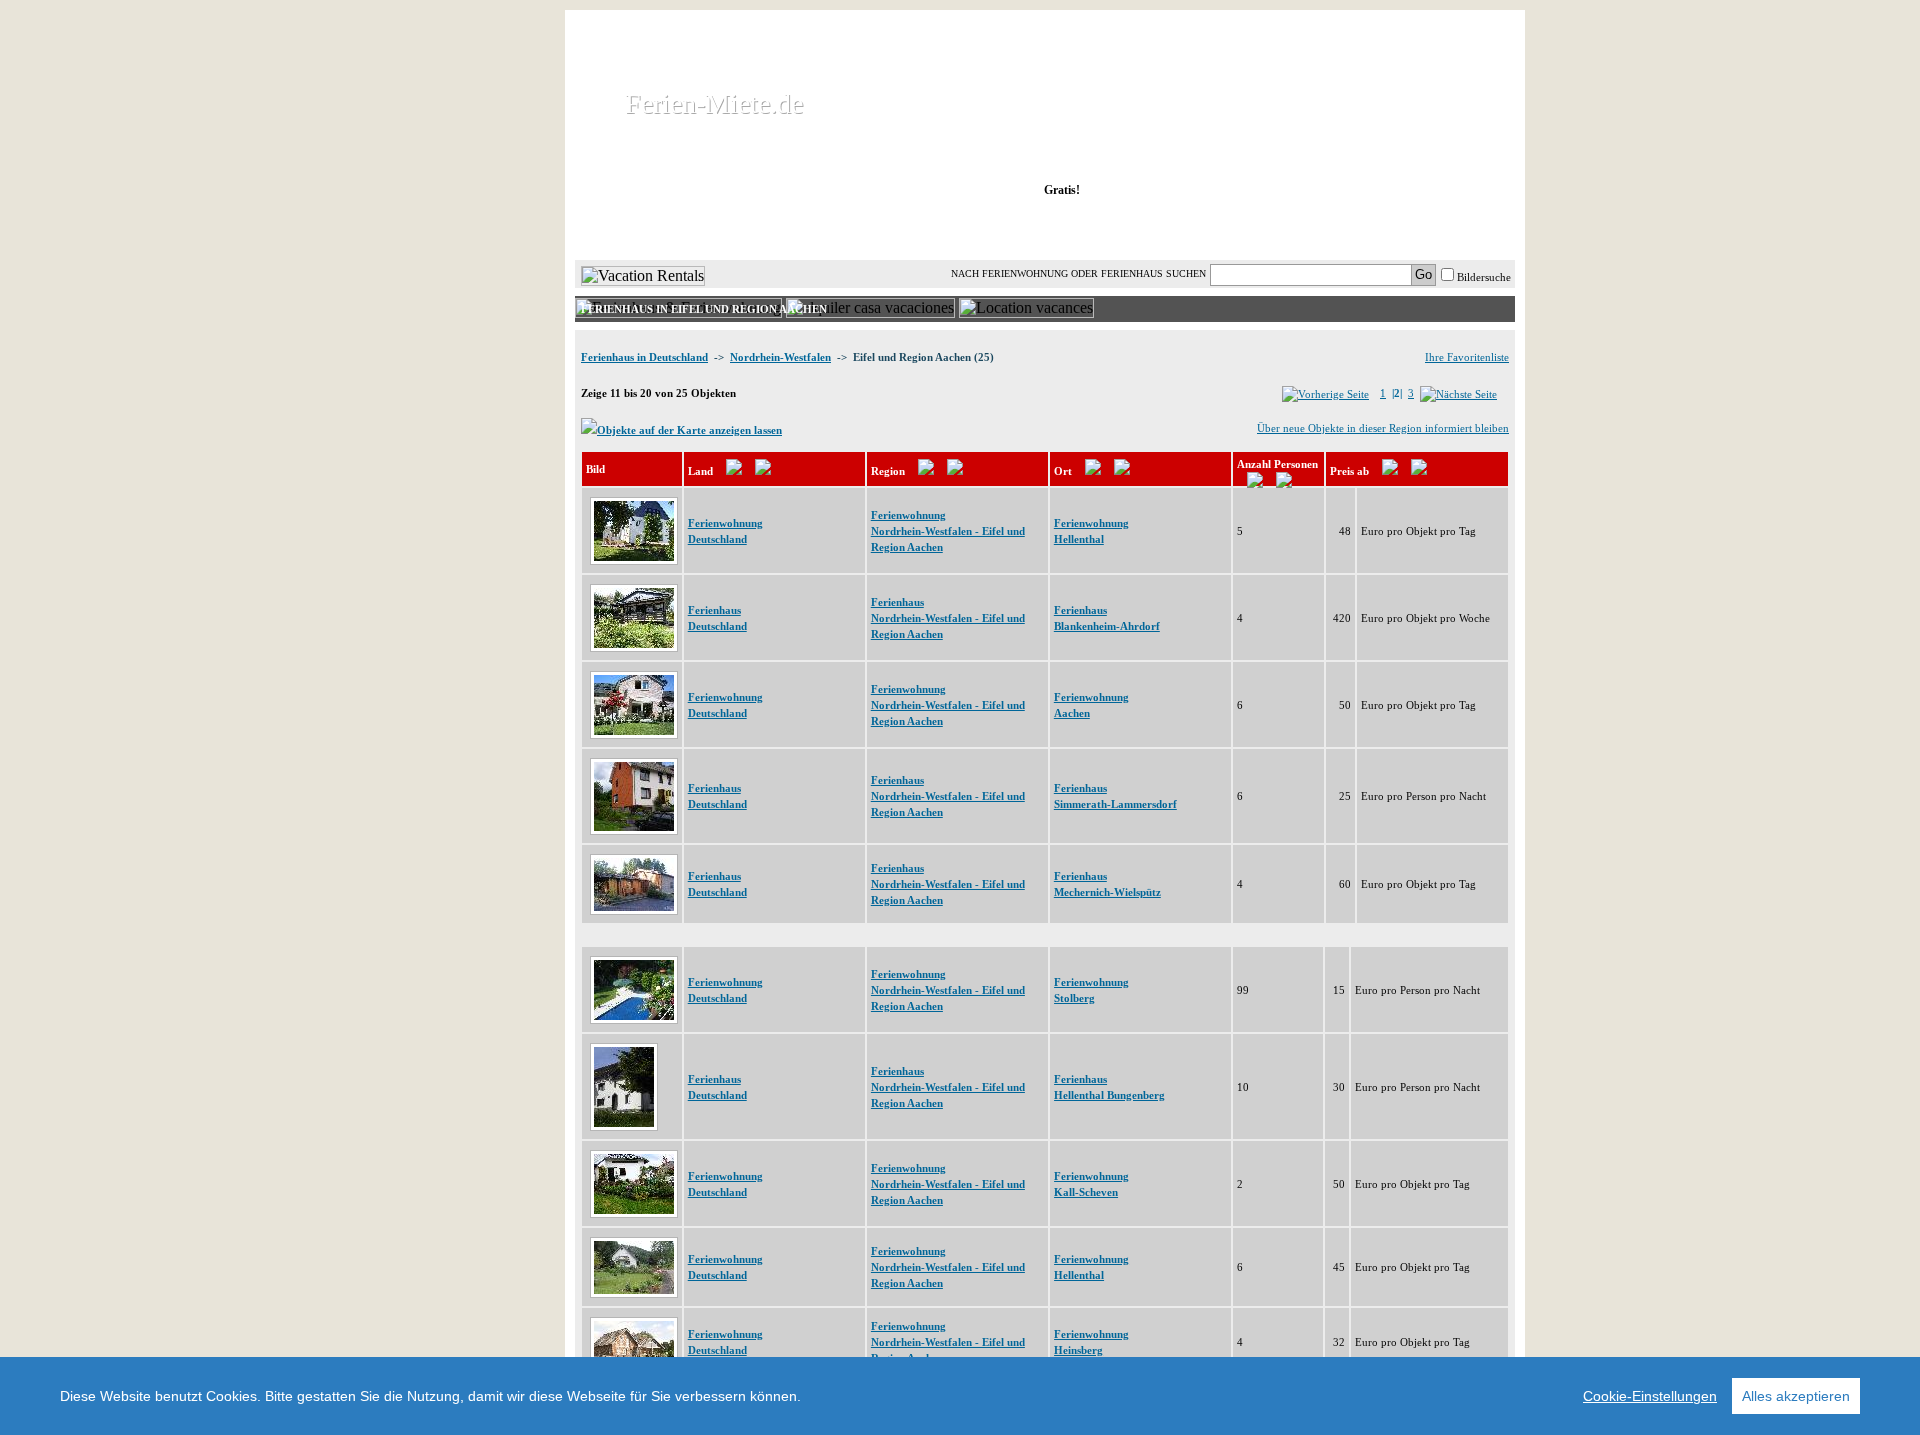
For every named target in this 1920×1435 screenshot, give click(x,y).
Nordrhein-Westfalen (780, 357)
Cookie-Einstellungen (1650, 1396)
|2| (1397, 393)
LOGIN (1339, 229)
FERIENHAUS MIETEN (819, 229)
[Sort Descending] (763, 471)
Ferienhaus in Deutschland (644, 357)
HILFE (1462, 229)
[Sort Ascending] (734, 471)
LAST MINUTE (1209, 229)
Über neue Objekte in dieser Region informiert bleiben (1383, 428)
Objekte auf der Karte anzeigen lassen (689, 430)
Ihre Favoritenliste (1467, 357)
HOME (643, 229)
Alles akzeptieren (1796, 1396)
